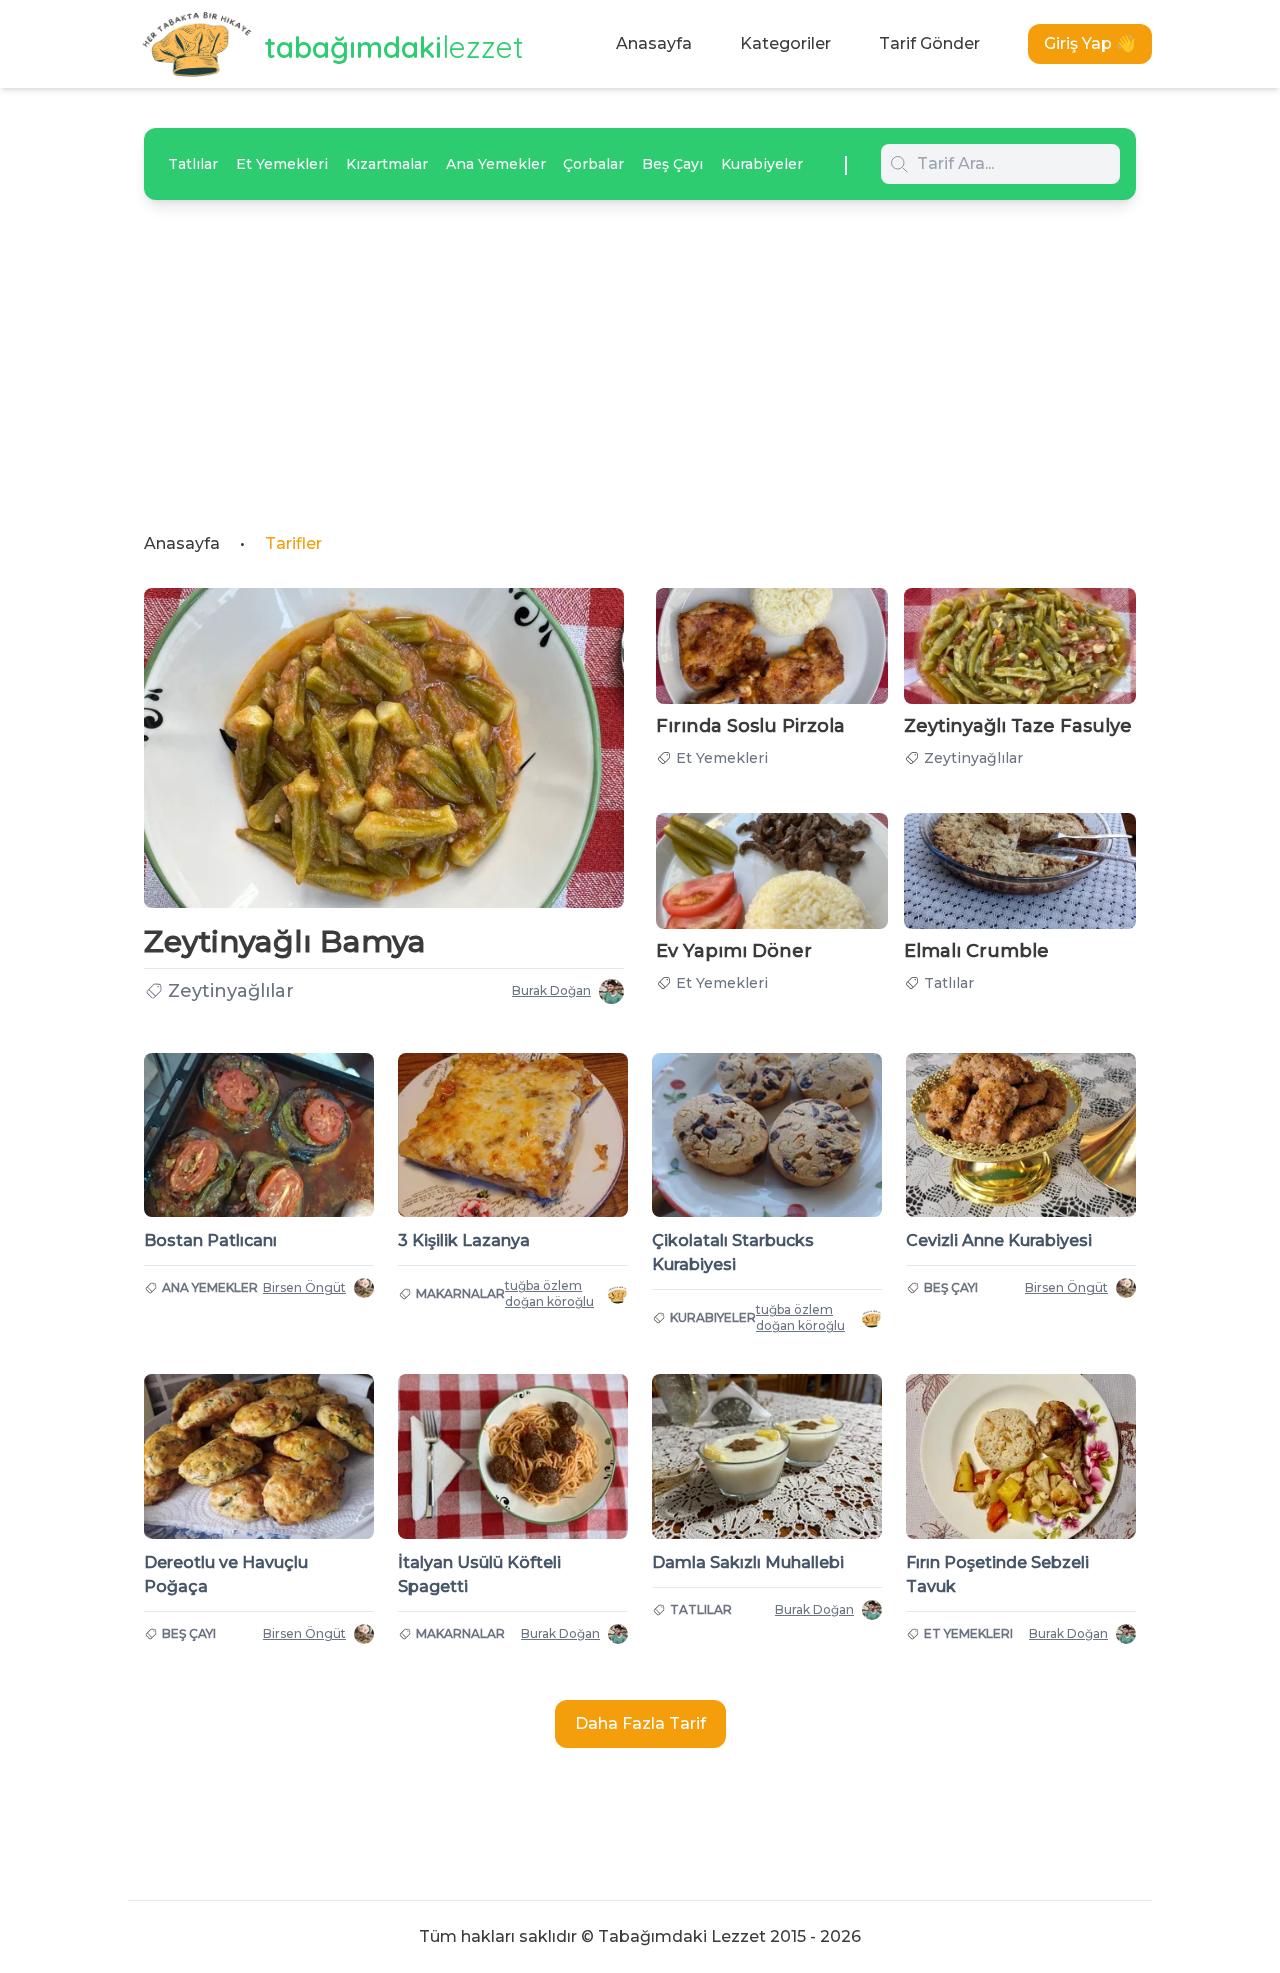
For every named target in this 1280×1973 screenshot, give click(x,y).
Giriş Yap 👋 (1090, 43)
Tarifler (293, 543)
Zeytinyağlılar (231, 991)
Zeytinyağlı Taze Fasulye (1018, 726)
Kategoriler (785, 43)
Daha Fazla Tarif (640, 1723)
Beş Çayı (672, 164)
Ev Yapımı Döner (734, 951)
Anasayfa (654, 43)
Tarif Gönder (929, 43)
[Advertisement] (640, 350)
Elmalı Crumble (976, 951)
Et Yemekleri (282, 164)
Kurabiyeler (762, 164)
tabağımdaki (394, 47)
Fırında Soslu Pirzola (750, 726)
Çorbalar (593, 164)
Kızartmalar (387, 164)
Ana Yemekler (496, 164)
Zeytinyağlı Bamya (285, 941)
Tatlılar (193, 164)
